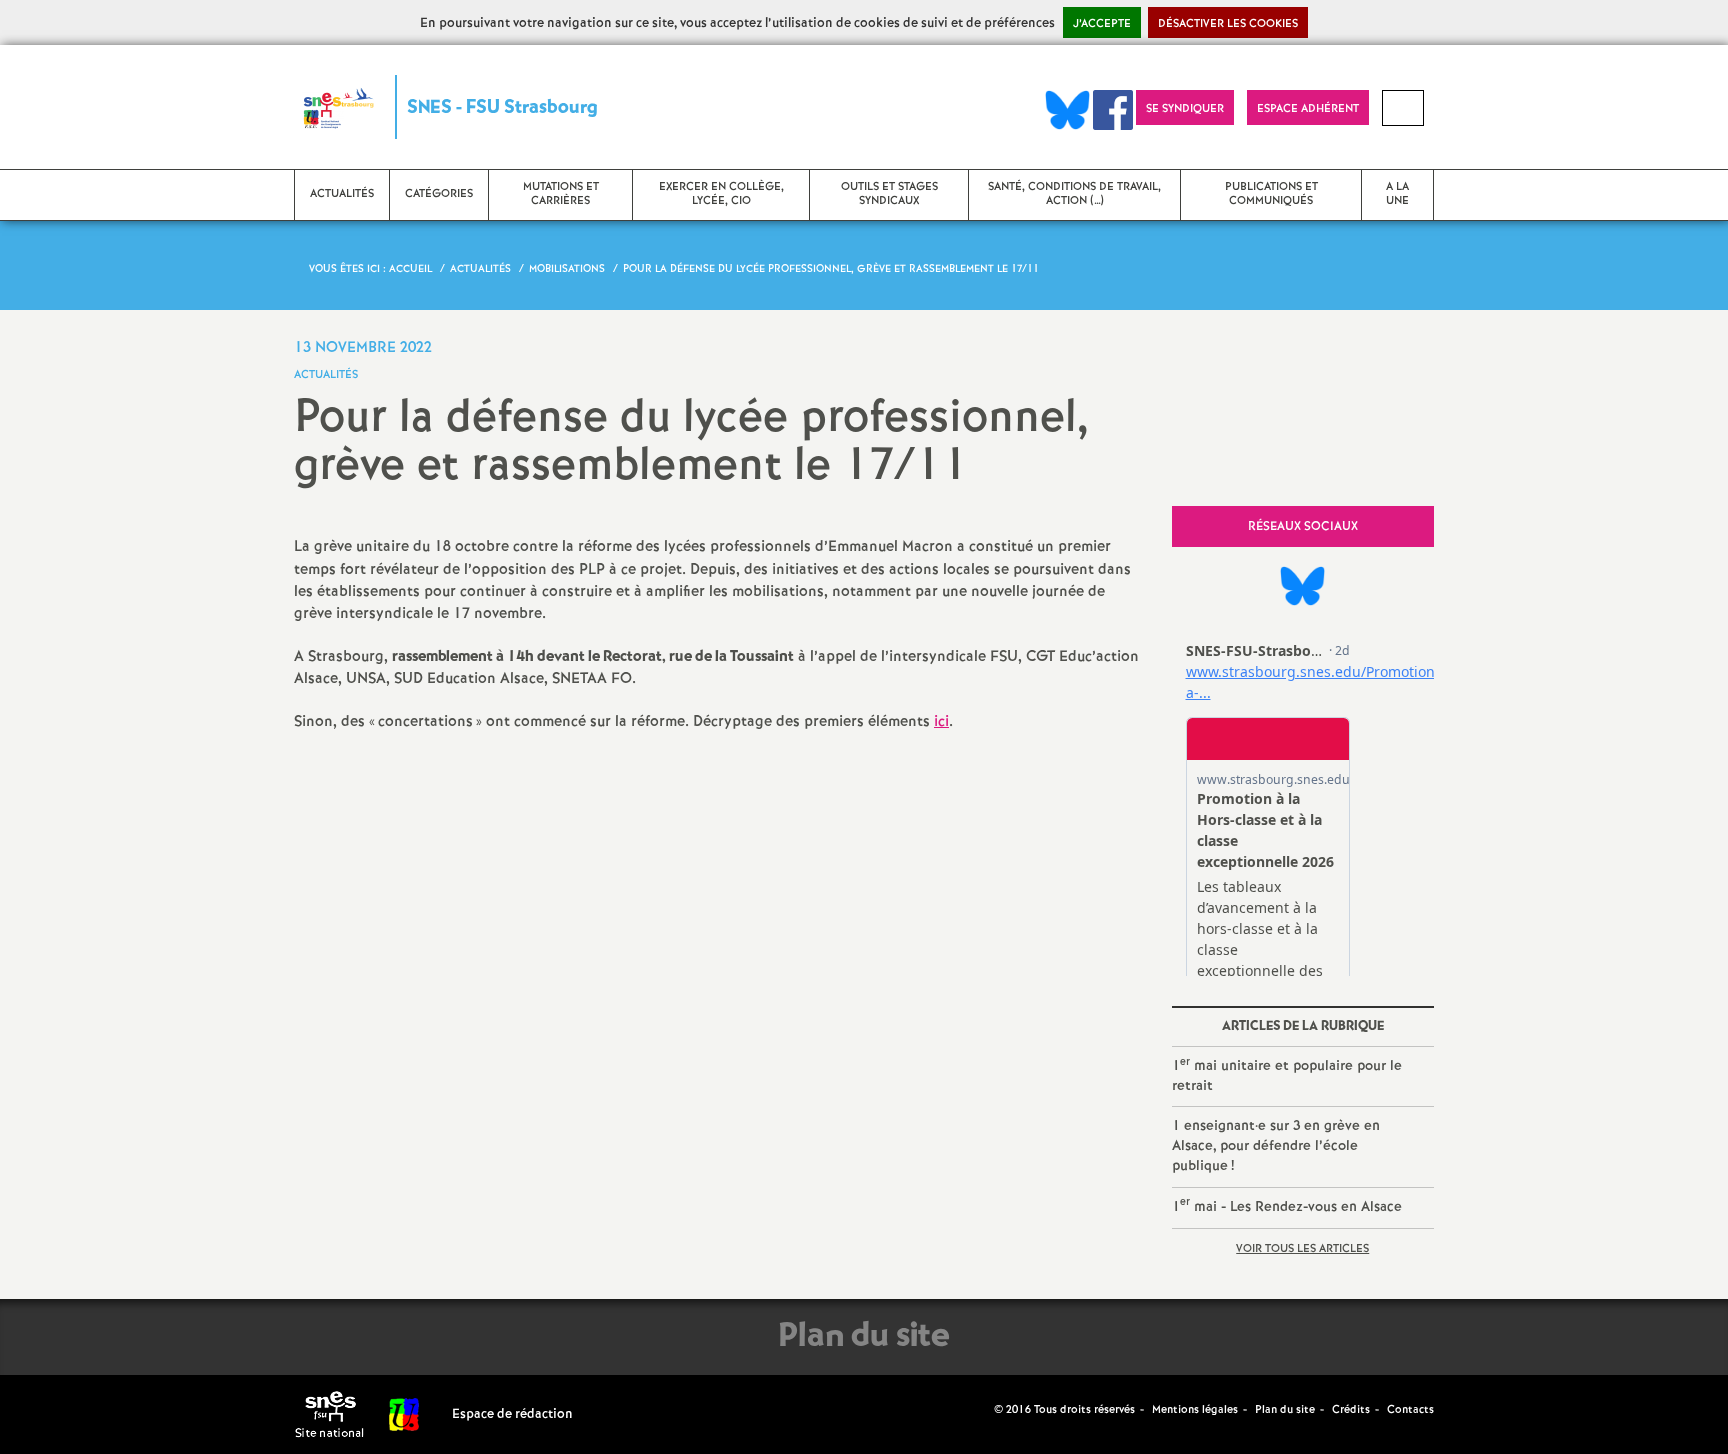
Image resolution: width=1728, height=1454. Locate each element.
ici (941, 722)
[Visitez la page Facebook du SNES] (981, 1409)
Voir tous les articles (1302, 1249)
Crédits (1351, 1410)
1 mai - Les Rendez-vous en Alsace (1287, 1205)
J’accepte (1102, 24)
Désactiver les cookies (1228, 24)
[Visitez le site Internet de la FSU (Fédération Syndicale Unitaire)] (404, 1414)
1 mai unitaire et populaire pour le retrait (1287, 1075)
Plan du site (1285, 1410)
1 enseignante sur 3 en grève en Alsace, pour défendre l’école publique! (1276, 1145)
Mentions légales (1195, 1410)
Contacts (1410, 1410)
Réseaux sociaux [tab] (1303, 526)
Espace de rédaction (512, 1414)
